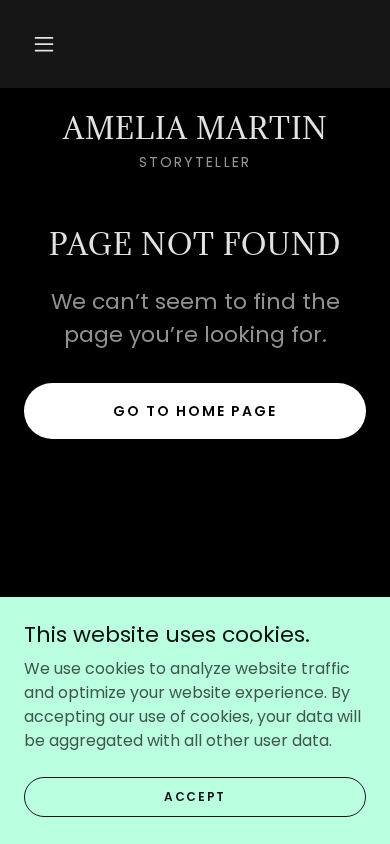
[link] (195, 129)
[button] (44, 44)
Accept (195, 795)
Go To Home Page (195, 411)
